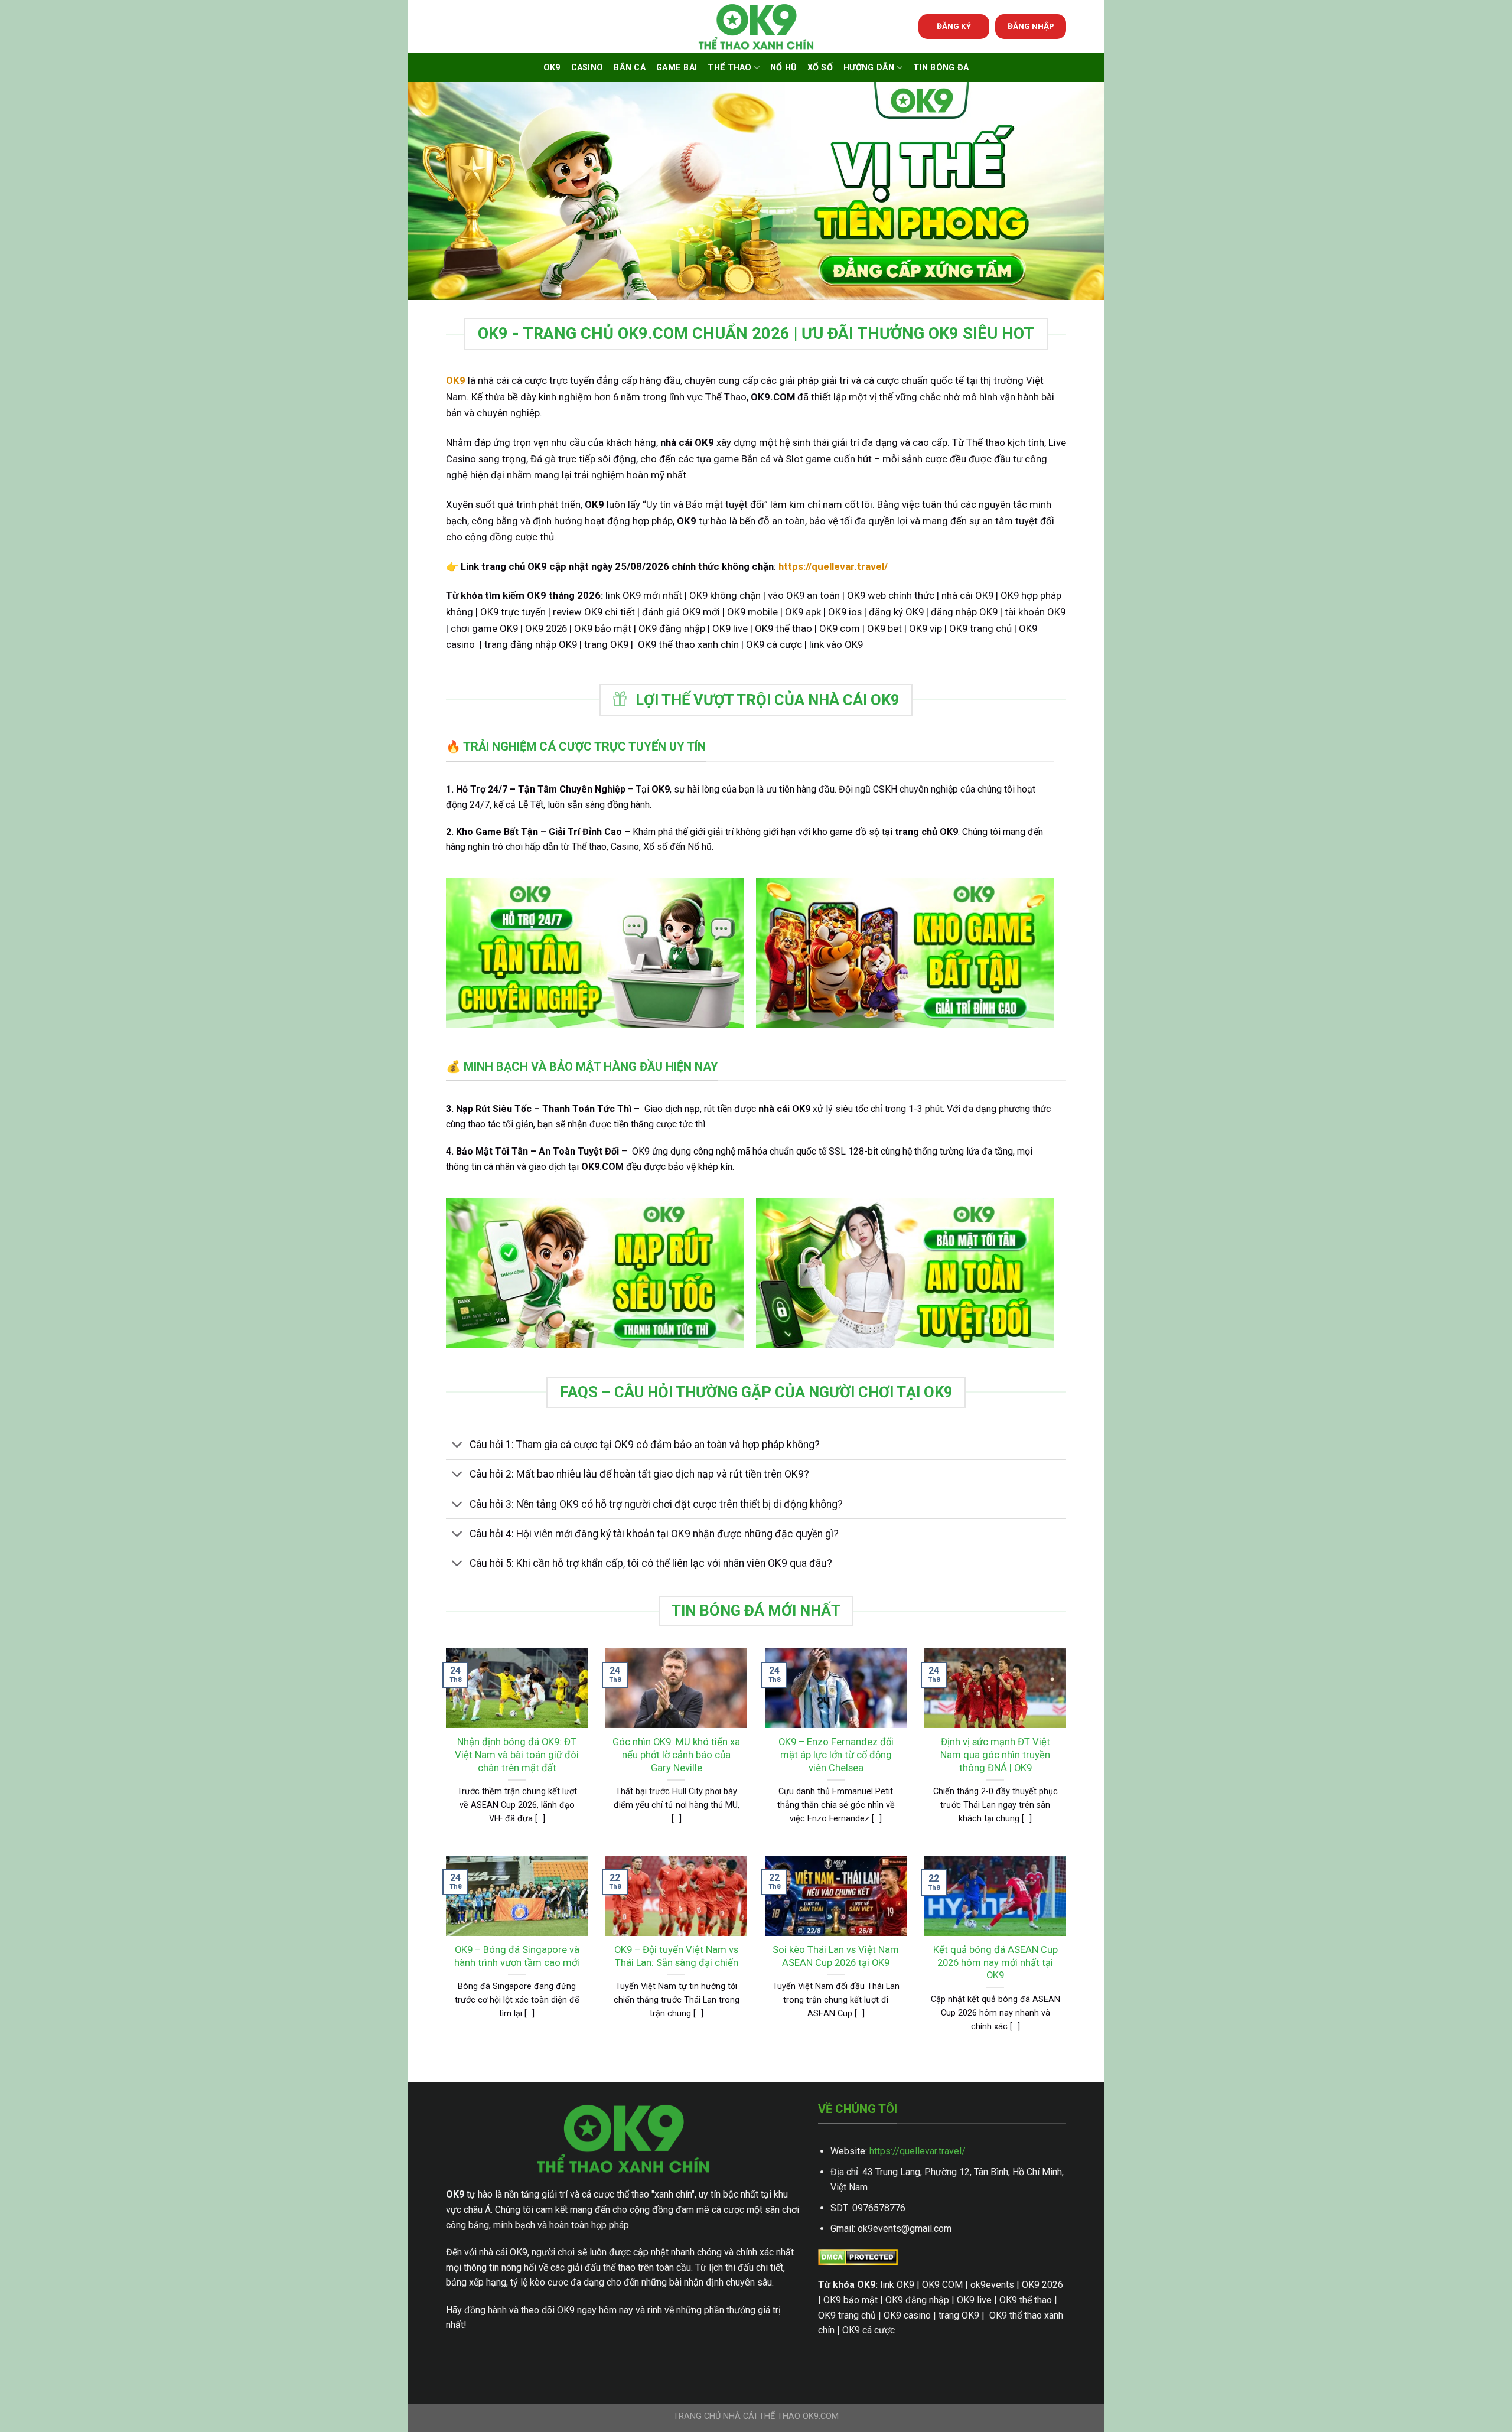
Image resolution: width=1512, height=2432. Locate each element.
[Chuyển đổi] (457, 1446)
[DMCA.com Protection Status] (858, 2256)
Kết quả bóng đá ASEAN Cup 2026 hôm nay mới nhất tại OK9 (995, 1962)
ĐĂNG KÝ (954, 26)
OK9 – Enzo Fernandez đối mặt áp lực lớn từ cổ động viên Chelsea (836, 1755)
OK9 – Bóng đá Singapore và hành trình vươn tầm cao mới (517, 1956)
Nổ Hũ (783, 68)
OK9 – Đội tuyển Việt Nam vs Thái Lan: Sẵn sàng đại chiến (676, 1956)
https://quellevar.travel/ (918, 2151)
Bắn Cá (630, 68)
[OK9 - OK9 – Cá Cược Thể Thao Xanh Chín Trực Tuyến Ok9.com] (756, 27)
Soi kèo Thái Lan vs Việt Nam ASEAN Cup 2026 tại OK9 (836, 1956)
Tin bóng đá (941, 68)
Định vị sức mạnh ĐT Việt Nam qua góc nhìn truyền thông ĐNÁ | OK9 (995, 1755)
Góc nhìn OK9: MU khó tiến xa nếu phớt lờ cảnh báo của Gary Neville (676, 1755)
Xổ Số (820, 68)
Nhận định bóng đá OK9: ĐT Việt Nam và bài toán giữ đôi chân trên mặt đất (517, 1755)
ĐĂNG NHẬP (1031, 26)
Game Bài (677, 68)
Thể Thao (729, 68)
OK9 (552, 68)
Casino (587, 68)
